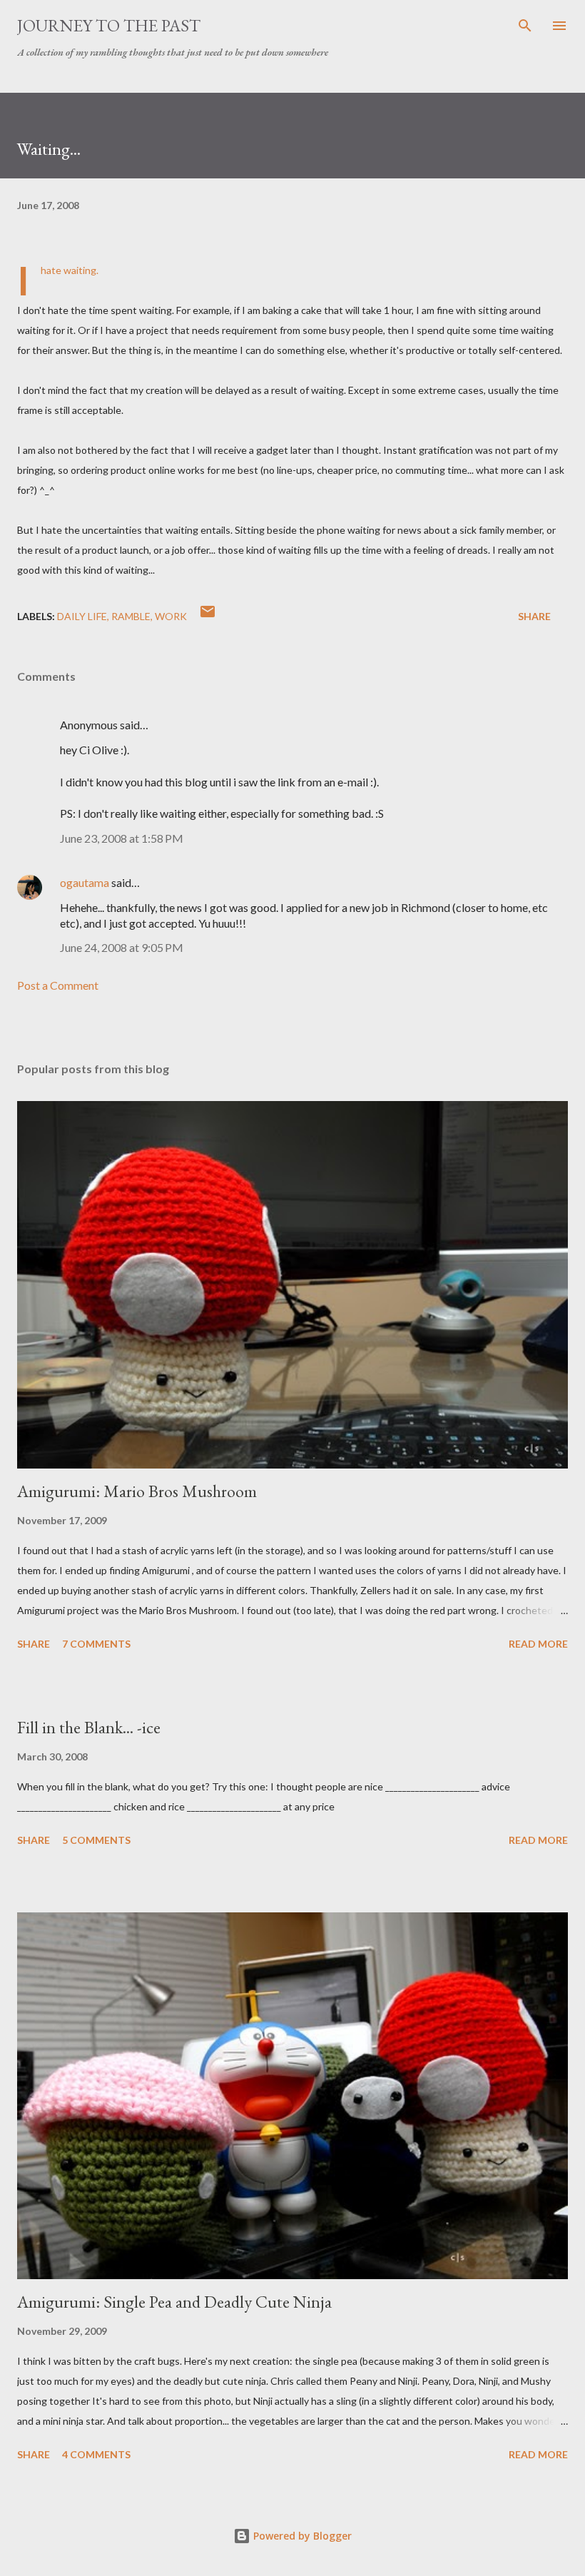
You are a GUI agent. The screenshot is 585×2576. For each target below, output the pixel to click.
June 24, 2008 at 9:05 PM (122, 947)
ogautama (85, 882)
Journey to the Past (109, 25)
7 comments (96, 1644)
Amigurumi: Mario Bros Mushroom (137, 1491)
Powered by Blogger (301, 2536)
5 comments (96, 1840)
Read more (538, 1644)
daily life (82, 616)
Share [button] (534, 616)
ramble (131, 616)
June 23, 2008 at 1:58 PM (122, 838)
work (171, 616)
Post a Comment (58, 985)
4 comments (96, 2454)
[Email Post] (208, 616)
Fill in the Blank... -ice (89, 1727)
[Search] (525, 26)
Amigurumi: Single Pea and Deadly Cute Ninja (174, 2302)
